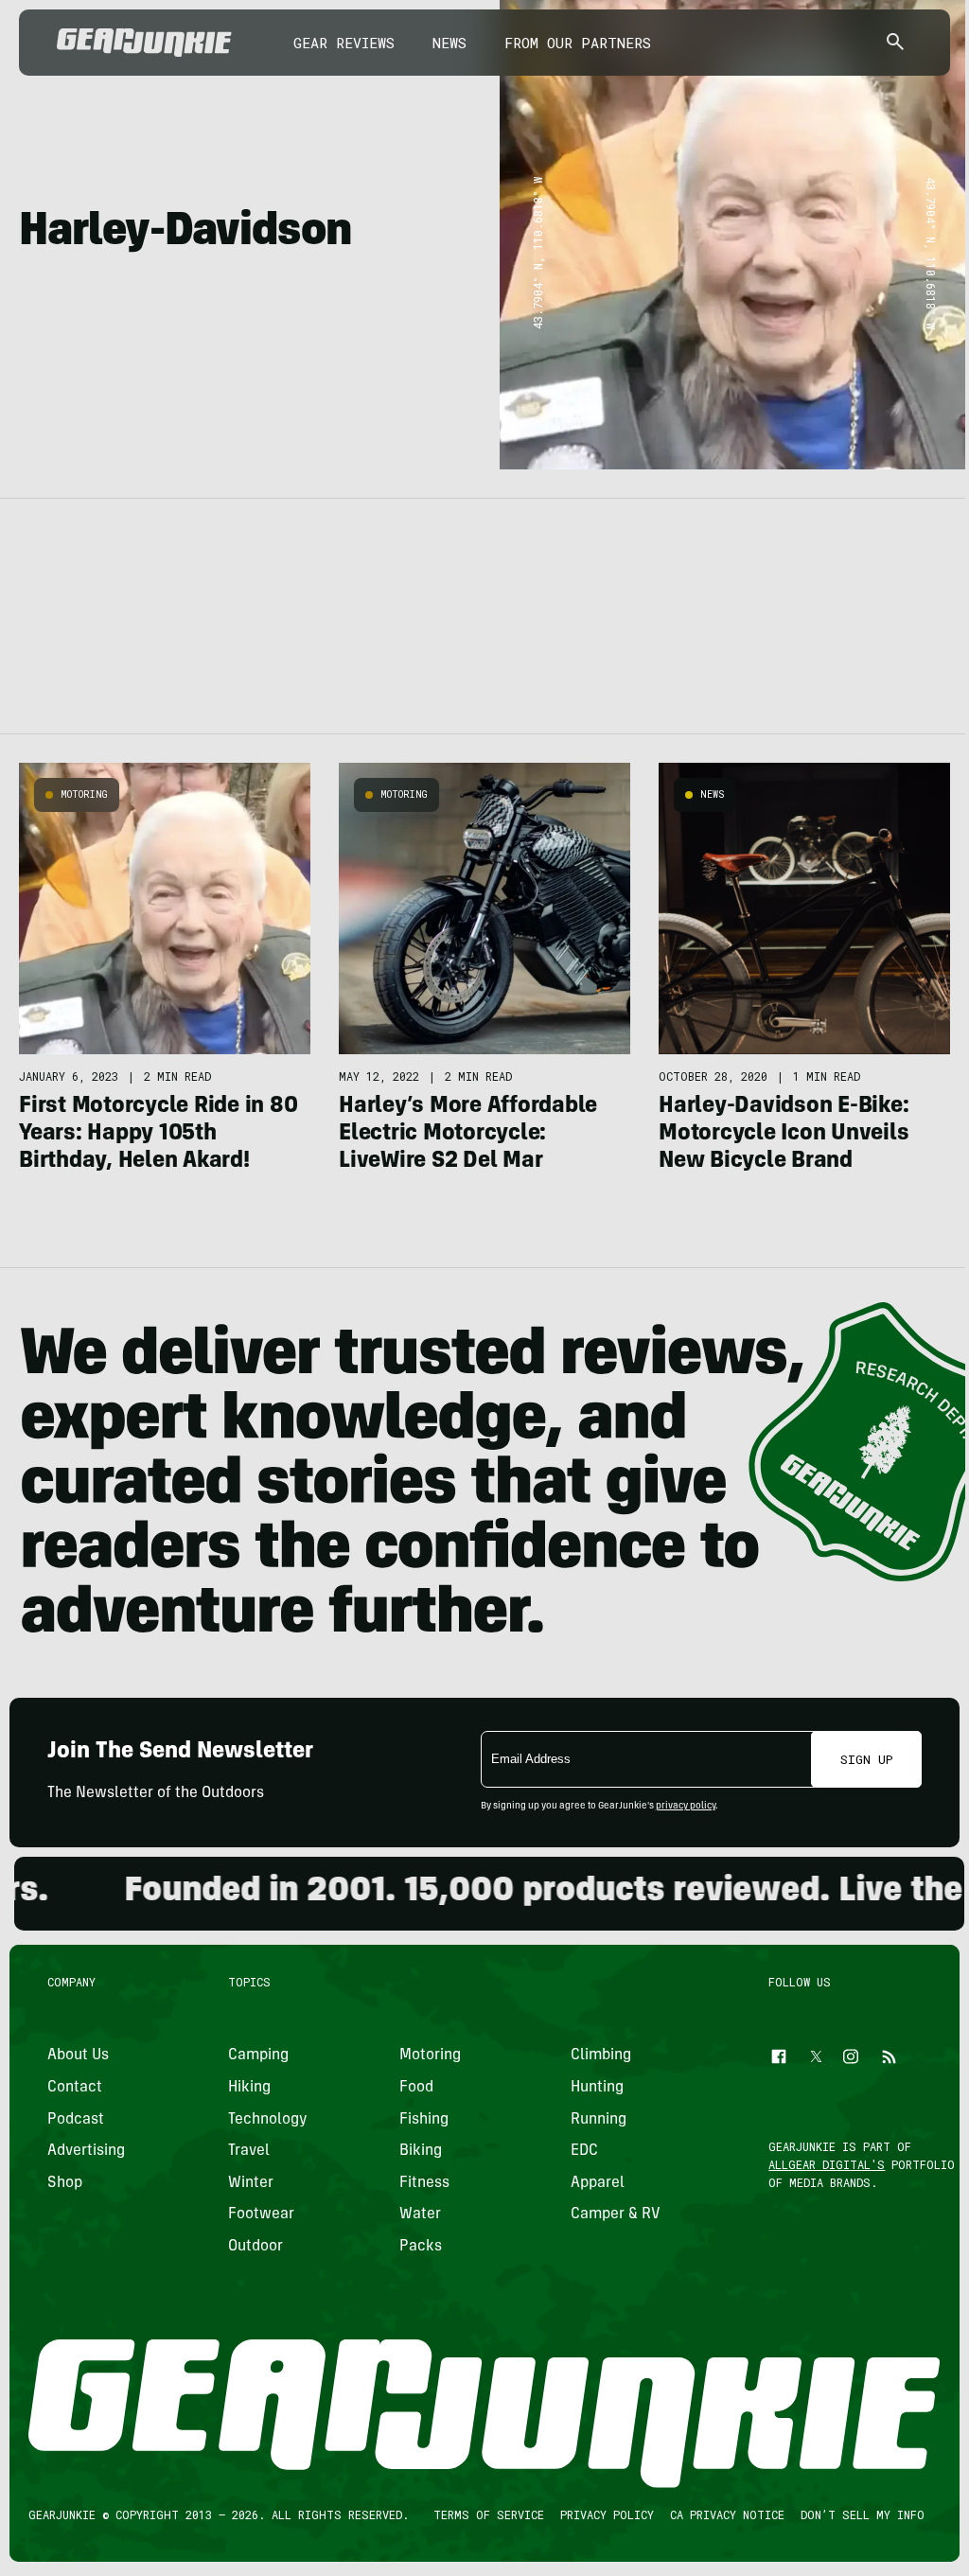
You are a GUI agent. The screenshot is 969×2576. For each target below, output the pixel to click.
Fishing (424, 2119)
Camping (258, 2056)
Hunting (597, 2088)
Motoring (84, 794)
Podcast (76, 2119)
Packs (421, 2247)
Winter (251, 2182)
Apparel (598, 2182)
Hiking (249, 2088)
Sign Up (867, 1759)
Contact (75, 2088)
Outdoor (255, 2247)
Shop (65, 2182)
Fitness (424, 2182)
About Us (78, 2056)
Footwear (261, 2214)
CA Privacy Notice (727, 2514)
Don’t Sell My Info (863, 2514)
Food (416, 2088)
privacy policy (686, 1807)
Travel (249, 2151)
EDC (584, 2151)
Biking (421, 2151)
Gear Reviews (344, 43)
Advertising (86, 2151)
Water (420, 2214)
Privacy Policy (607, 2514)
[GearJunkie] (144, 43)
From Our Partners (578, 43)
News (449, 43)
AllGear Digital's (828, 2164)
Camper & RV (616, 2214)
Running (599, 2119)
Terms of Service (489, 2514)
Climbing (601, 2056)
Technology (268, 2119)
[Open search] (895, 43)
